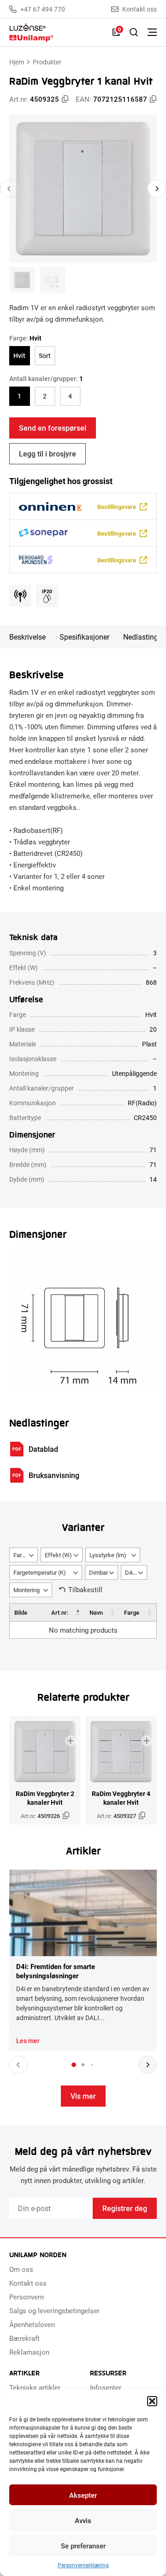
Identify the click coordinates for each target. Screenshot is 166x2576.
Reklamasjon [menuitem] (29, 2352)
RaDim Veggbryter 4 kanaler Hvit (121, 1798)
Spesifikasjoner (84, 637)
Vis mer (83, 2096)
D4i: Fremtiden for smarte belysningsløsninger (56, 1971)
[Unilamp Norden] (56, 32)
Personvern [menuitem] (27, 2297)
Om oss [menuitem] (21, 2269)
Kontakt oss (139, 9)
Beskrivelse (27, 637)
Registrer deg (125, 2208)
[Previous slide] (9, 189)
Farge (132, 1612)
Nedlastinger (144, 637)
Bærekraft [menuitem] (24, 2338)
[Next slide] (157, 189)
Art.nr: (60, 1612)
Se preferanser (83, 2546)
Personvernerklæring (83, 2565)
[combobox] (24, 1555)
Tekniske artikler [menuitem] (35, 2387)
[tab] (74, 2065)
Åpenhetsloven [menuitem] (32, 2324)
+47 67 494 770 (43, 9)
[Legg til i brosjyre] (71, 1741)
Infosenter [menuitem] (106, 2387)
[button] (152, 2401)
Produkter (47, 62)
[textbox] (24, 1555)
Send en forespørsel (53, 428)
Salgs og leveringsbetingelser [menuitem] (54, 2310)
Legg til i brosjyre (47, 453)
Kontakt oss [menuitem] (28, 2283)
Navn (96, 1612)
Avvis (83, 2520)
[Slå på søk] (134, 32)
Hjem (17, 62)
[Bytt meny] (152, 32)
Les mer (28, 2041)
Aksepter (83, 2495)
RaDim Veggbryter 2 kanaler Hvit (45, 1798)
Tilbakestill (85, 1589)
